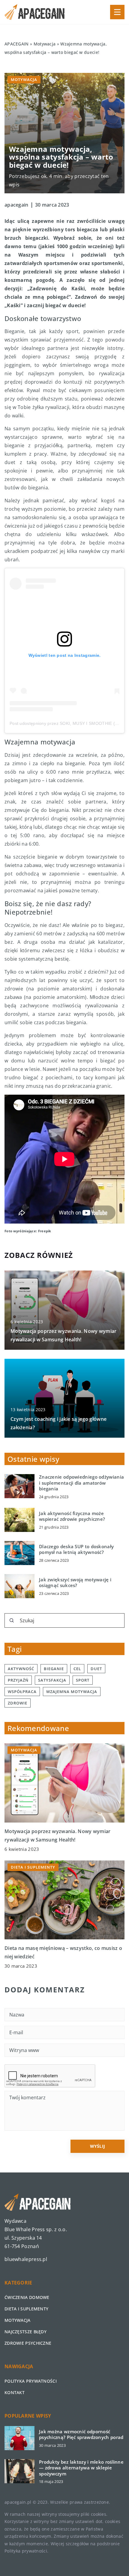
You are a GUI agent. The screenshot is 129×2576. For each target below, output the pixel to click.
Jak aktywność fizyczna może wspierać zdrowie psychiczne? (72, 1516)
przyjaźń (18, 1680)
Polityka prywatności (31, 2381)
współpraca (22, 1692)
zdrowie (18, 1703)
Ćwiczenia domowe (27, 2297)
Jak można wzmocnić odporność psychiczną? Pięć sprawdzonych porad (81, 2435)
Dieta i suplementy (26, 2309)
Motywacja (24, 80)
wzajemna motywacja (72, 1692)
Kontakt (15, 2392)
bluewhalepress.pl (26, 2259)
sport (83, 1680)
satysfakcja (52, 1680)
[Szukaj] (12, 1620)
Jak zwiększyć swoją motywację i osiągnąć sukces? (75, 1583)
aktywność (21, 1669)
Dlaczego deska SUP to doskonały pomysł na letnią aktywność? (76, 1550)
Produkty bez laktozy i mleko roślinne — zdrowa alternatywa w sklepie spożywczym (81, 2468)
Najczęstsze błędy (25, 2332)
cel (77, 1669)
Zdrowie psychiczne (28, 2343)
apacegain (16, 205)
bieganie (54, 1669)
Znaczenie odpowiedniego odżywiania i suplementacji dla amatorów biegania (81, 1483)
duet (96, 1669)
